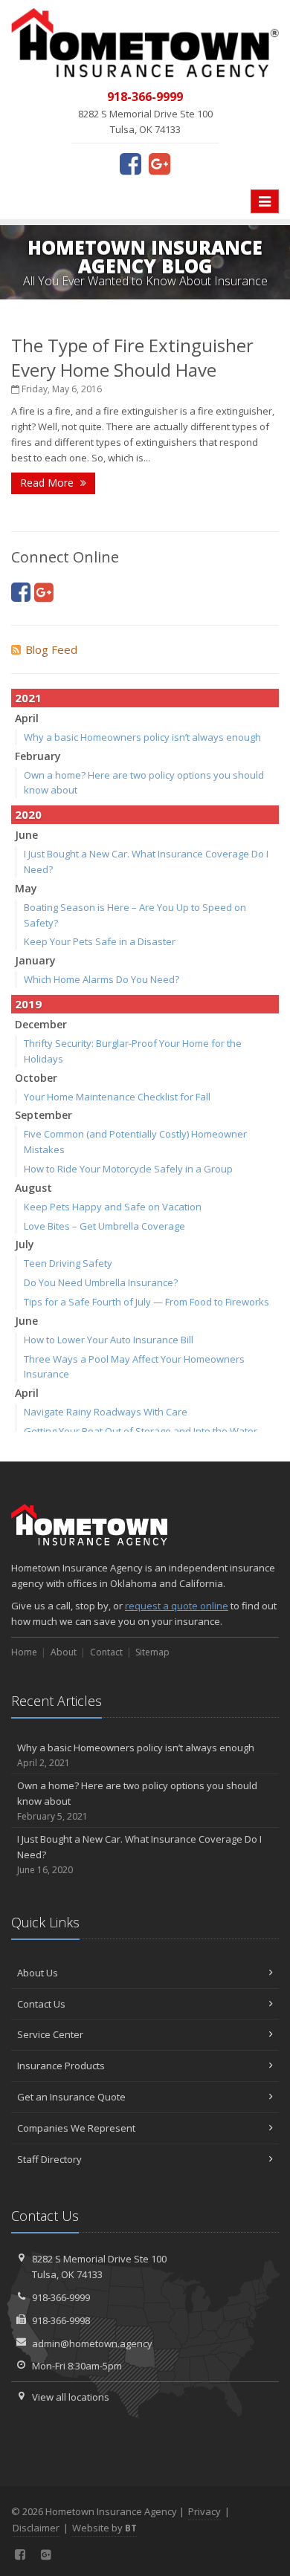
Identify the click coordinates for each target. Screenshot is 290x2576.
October (36, 1078)
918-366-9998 (61, 2320)
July (25, 1244)
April (27, 718)
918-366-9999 (61, 2297)
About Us (38, 1973)
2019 (28, 1004)
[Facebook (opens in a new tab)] (130, 163)
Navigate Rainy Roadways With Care (106, 1412)
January (35, 960)
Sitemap (152, 1652)
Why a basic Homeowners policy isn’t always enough (142, 737)
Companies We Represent (76, 2128)
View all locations (71, 2397)
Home (24, 1652)
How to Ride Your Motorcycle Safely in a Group (128, 1169)
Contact (106, 1652)
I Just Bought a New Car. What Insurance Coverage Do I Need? (139, 1854)
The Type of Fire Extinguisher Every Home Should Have (132, 357)
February (38, 756)
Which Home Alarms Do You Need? (101, 979)
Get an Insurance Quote (71, 2097)
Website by (104, 2528)
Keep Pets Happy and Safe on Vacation (113, 1207)
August (33, 1188)
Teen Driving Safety (68, 1263)
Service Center (50, 2034)
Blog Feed (51, 649)
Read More (48, 483)
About (64, 1652)
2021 (28, 698)
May (26, 888)
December (41, 1024)
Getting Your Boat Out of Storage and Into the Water (141, 1431)
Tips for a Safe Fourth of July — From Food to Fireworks (146, 1302)
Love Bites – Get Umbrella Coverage (104, 1226)
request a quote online (177, 1606)
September (43, 1115)
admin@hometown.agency (92, 2343)
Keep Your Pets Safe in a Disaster (100, 941)
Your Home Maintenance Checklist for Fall (117, 1097)
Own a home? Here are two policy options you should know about (137, 1801)
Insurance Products (61, 2066)
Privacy (204, 2511)
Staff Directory (49, 2159)
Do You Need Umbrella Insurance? (101, 1282)
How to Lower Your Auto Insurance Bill (109, 1340)
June (26, 835)
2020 (28, 814)
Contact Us (41, 2004)
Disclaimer (36, 2528)
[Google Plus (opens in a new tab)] (159, 163)
